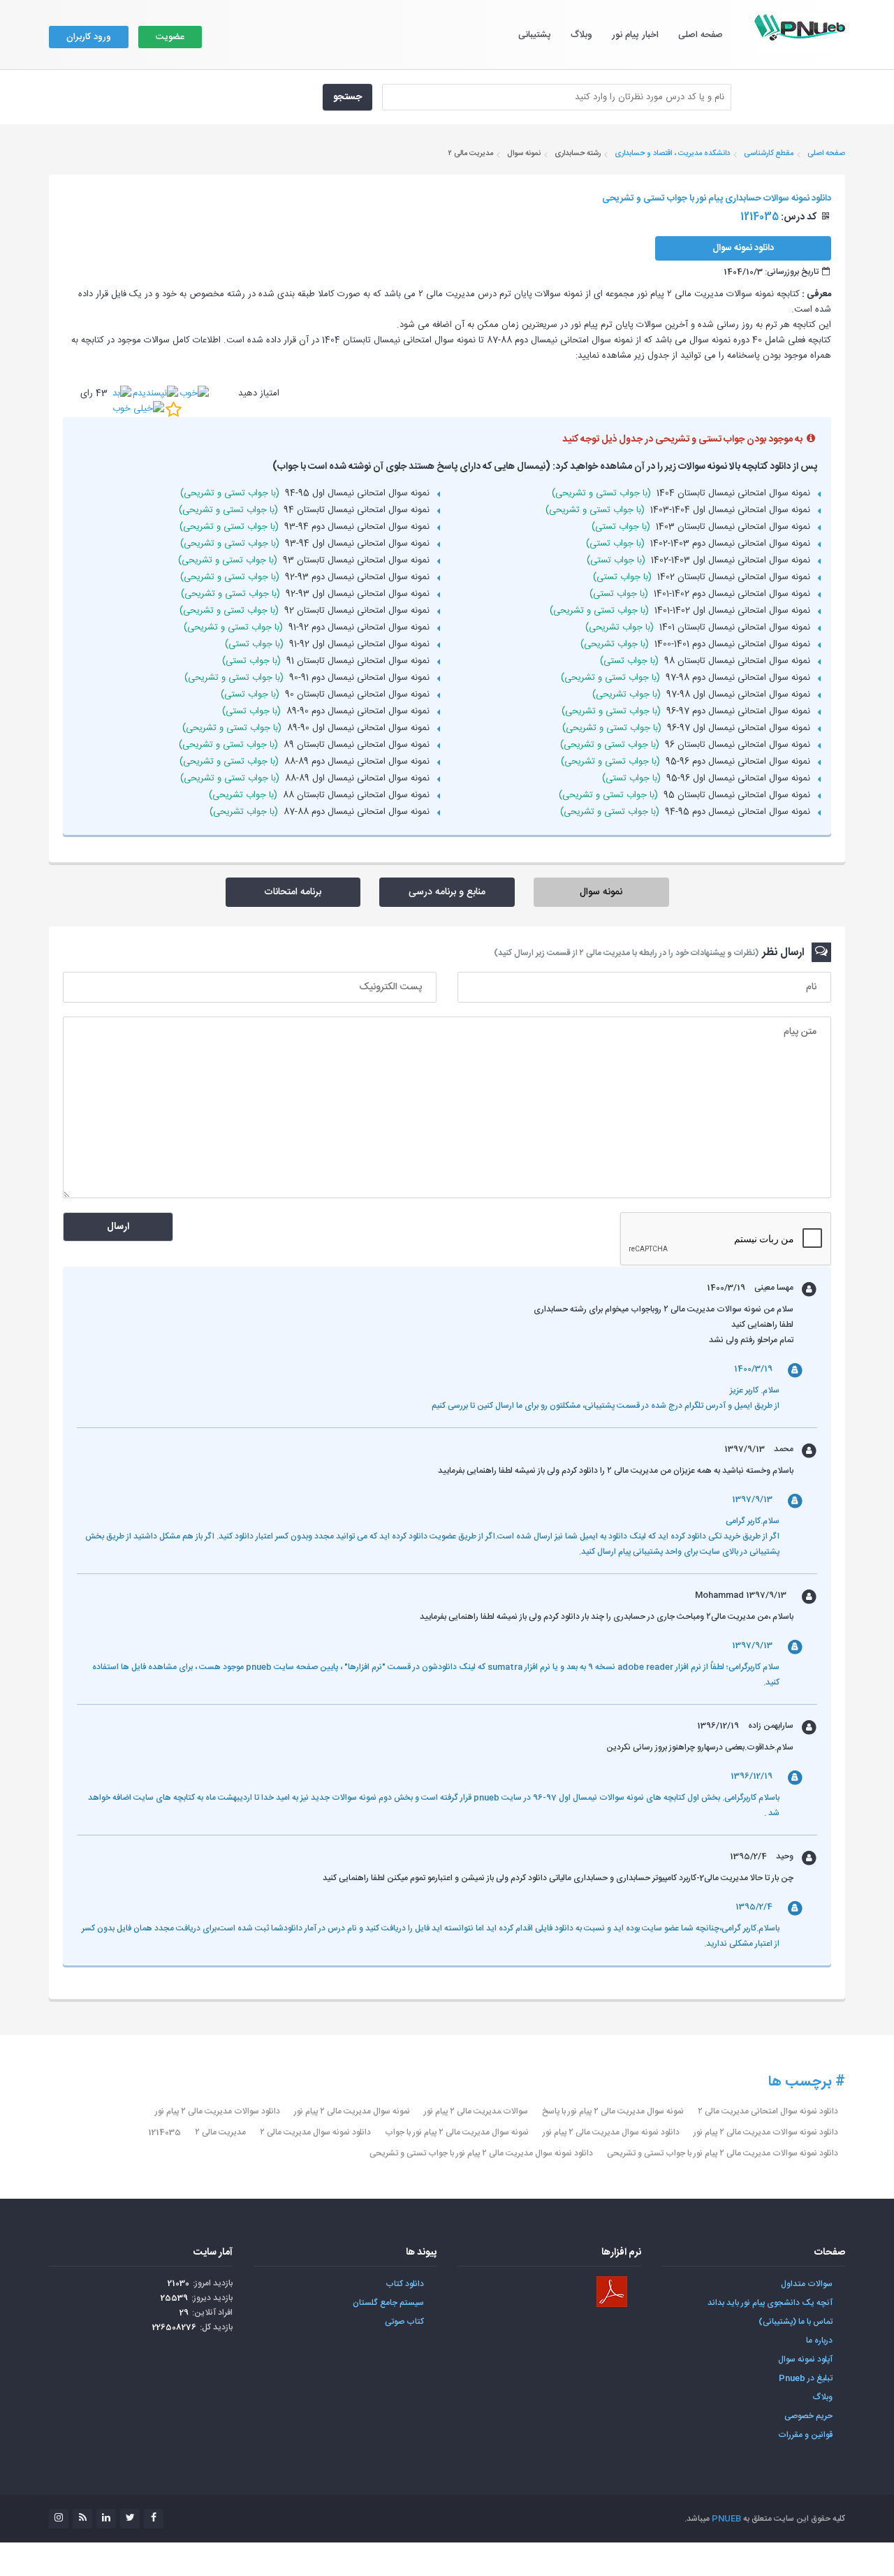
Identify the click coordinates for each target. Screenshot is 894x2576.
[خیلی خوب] (138, 409)
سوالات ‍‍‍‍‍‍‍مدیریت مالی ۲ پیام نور (476, 2111)
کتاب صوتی (404, 2322)
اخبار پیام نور (635, 35)
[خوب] (194, 393)
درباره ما (819, 2341)
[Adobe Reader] (612, 2292)
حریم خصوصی (808, 2416)
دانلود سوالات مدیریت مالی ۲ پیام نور (218, 2111)
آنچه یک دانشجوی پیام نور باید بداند (770, 2303)
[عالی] (174, 409)
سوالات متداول (807, 2284)
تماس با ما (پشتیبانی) (796, 2322)
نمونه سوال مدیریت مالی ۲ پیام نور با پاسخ (613, 2111)
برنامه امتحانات (293, 892)
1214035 (164, 2132)
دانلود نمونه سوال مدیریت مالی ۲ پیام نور (611, 2132)
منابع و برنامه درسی (447, 892)
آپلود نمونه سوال (805, 2359)
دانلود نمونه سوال (743, 248)
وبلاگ (581, 35)
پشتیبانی (535, 35)
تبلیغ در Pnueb (806, 2378)
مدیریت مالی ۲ (220, 2132)
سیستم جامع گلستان (388, 2303)
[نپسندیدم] (155, 393)
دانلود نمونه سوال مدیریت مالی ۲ (315, 2132)
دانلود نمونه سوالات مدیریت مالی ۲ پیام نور (766, 2132)
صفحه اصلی (701, 35)
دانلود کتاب (405, 2284)
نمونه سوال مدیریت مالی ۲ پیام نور (352, 2111)
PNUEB (726, 2519)
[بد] (122, 393)
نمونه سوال (601, 892)
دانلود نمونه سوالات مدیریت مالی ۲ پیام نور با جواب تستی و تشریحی (723, 2153)
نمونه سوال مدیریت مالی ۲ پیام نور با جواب (457, 2132)
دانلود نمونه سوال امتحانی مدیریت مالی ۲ (768, 2111)
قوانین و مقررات (805, 2435)
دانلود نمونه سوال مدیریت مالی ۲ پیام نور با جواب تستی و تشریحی (481, 2153)
